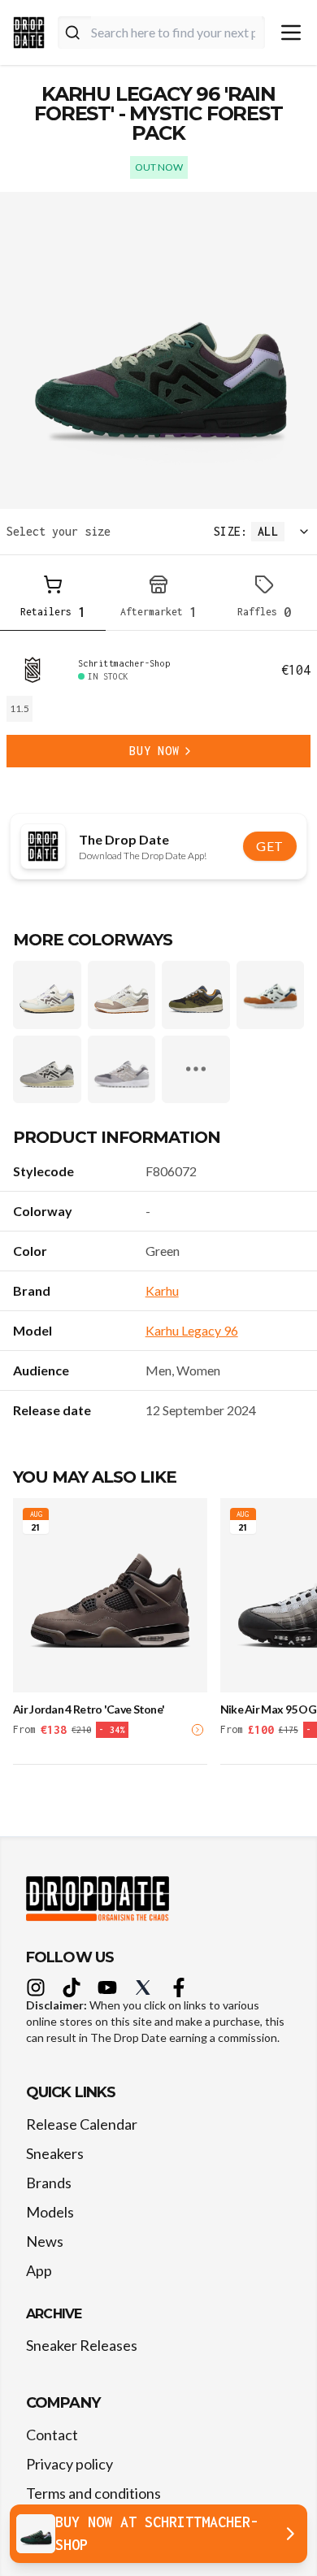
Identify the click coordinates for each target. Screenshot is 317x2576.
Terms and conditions (93, 2493)
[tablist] (158, 599)
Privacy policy (69, 2464)
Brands (49, 2183)
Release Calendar (82, 2124)
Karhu (162, 1290)
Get (270, 846)
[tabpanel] (158, 712)
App (39, 2270)
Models (50, 2212)
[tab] (53, 599)
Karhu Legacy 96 (192, 1330)
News (45, 2241)
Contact (52, 2435)
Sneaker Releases (82, 2345)
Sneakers (55, 2153)
